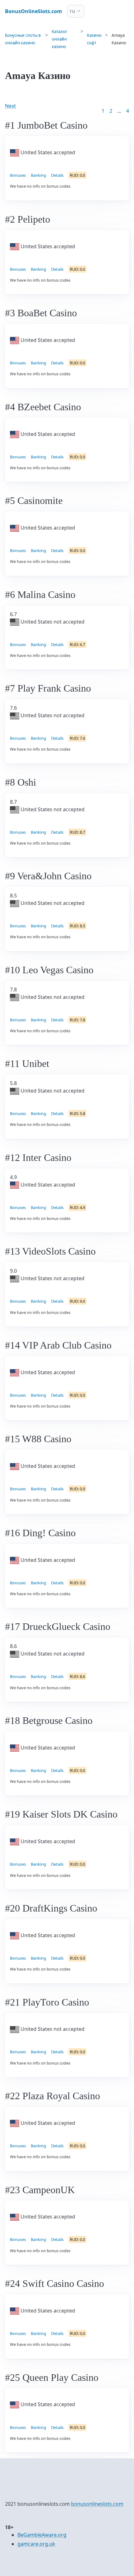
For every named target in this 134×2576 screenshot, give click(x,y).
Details (57, 175)
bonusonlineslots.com (97, 2504)
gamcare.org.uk (36, 2544)
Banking (38, 175)
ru (72, 11)
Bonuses (18, 175)
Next (10, 106)
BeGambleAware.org (42, 2535)
